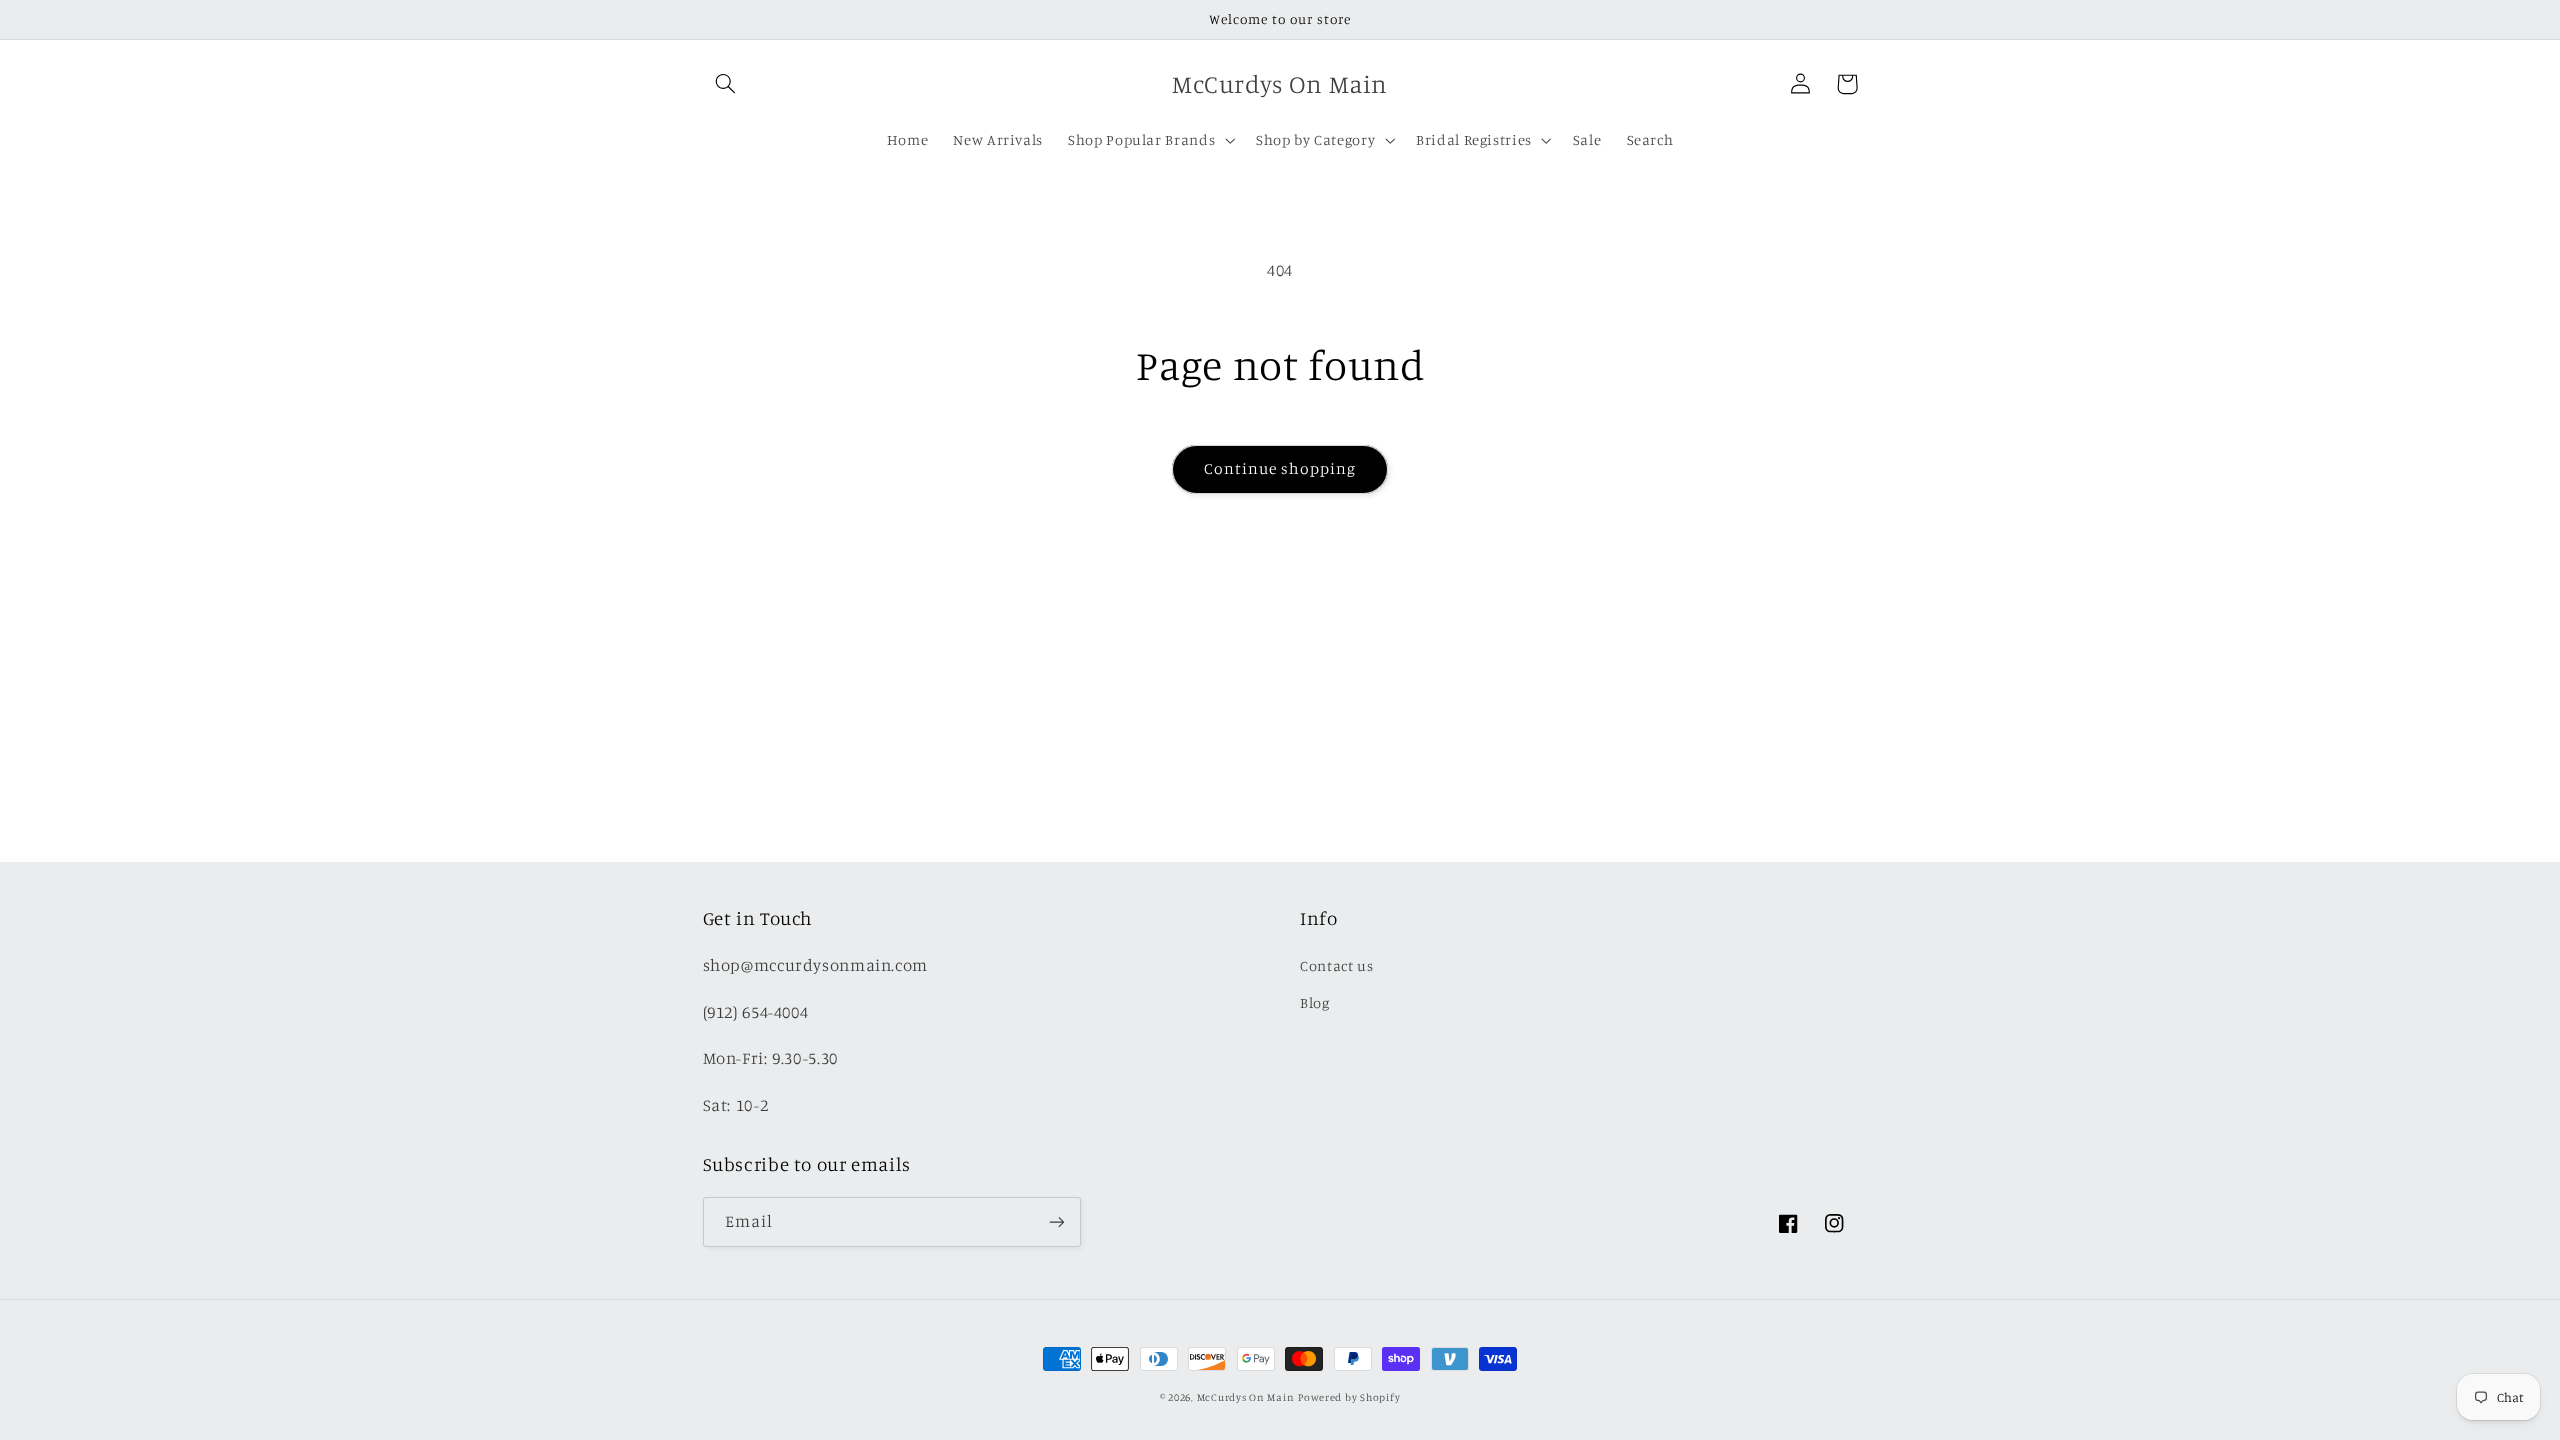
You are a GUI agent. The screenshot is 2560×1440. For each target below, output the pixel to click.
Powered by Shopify (1349, 1397)
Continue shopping (1280, 468)
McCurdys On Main (1246, 1397)
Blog (1315, 1002)
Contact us (1336, 965)
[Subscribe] (1056, 1221)
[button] (726, 84)
